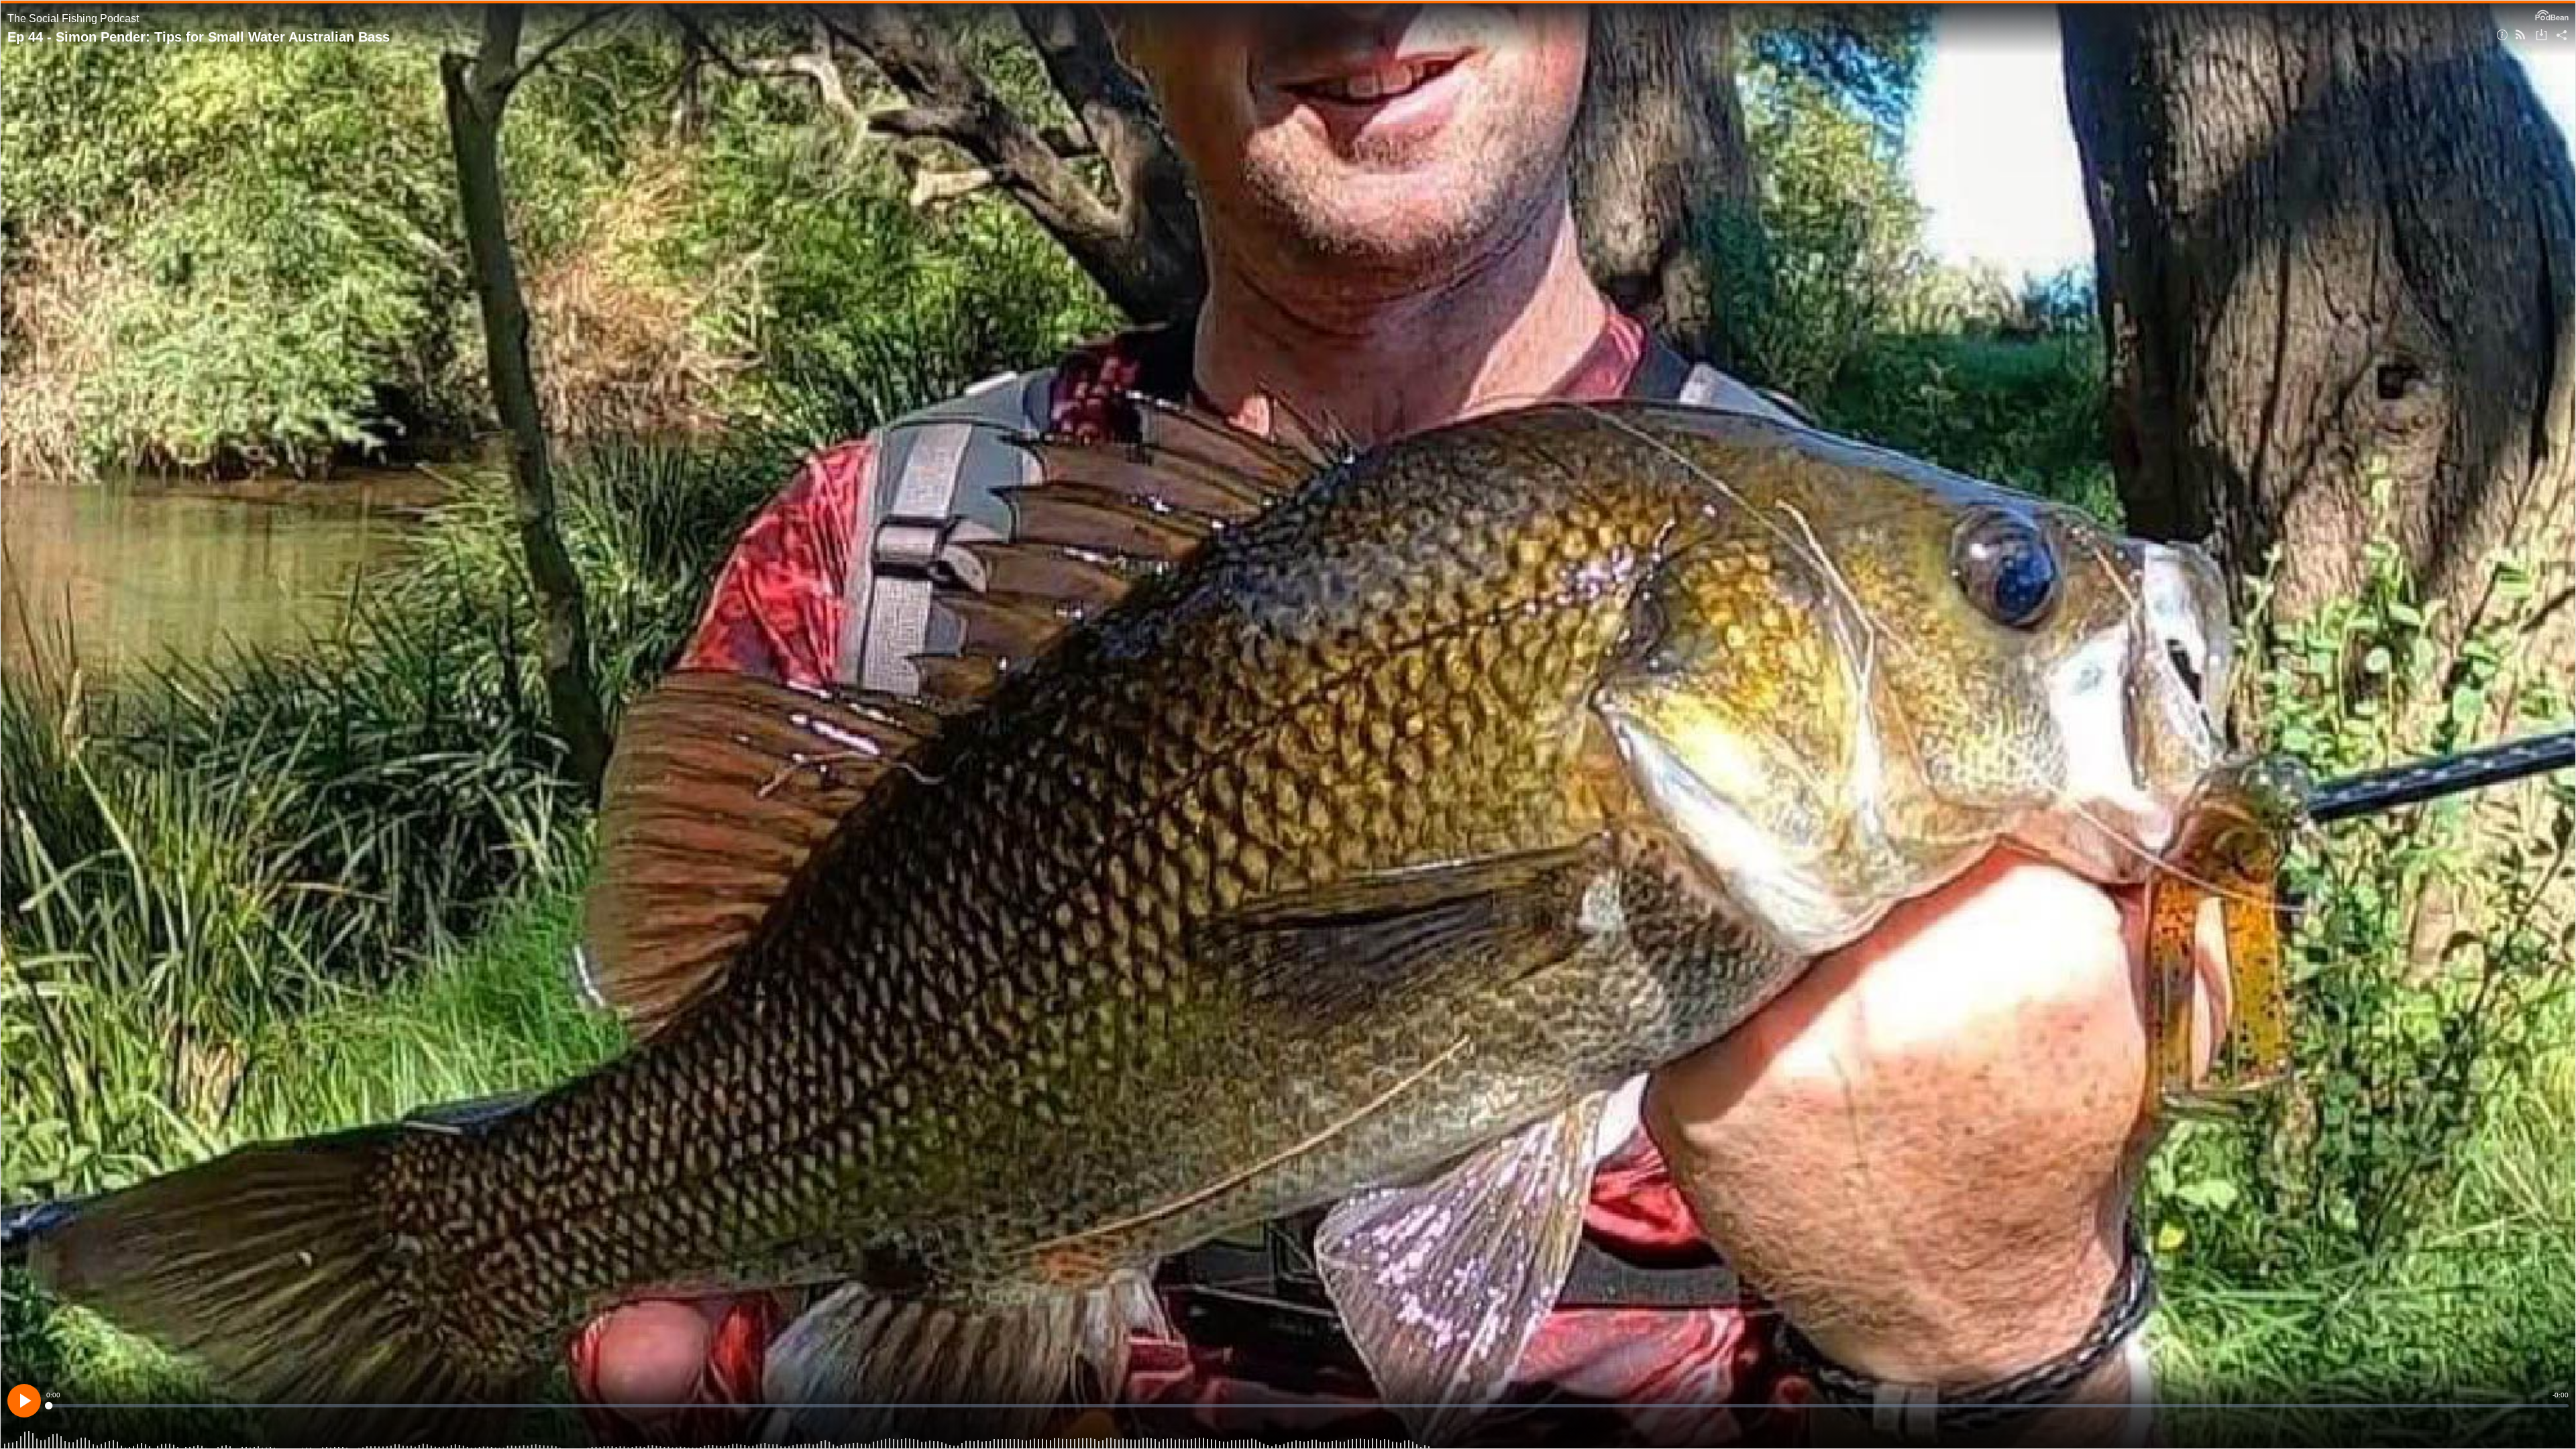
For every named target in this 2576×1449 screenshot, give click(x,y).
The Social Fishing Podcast (73, 18)
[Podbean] (2552, 14)
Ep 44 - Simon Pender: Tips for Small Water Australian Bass (199, 37)
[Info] (2502, 36)
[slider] (1307, 1406)
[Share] (2562, 36)
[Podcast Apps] (2520, 36)
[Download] (2541, 36)
